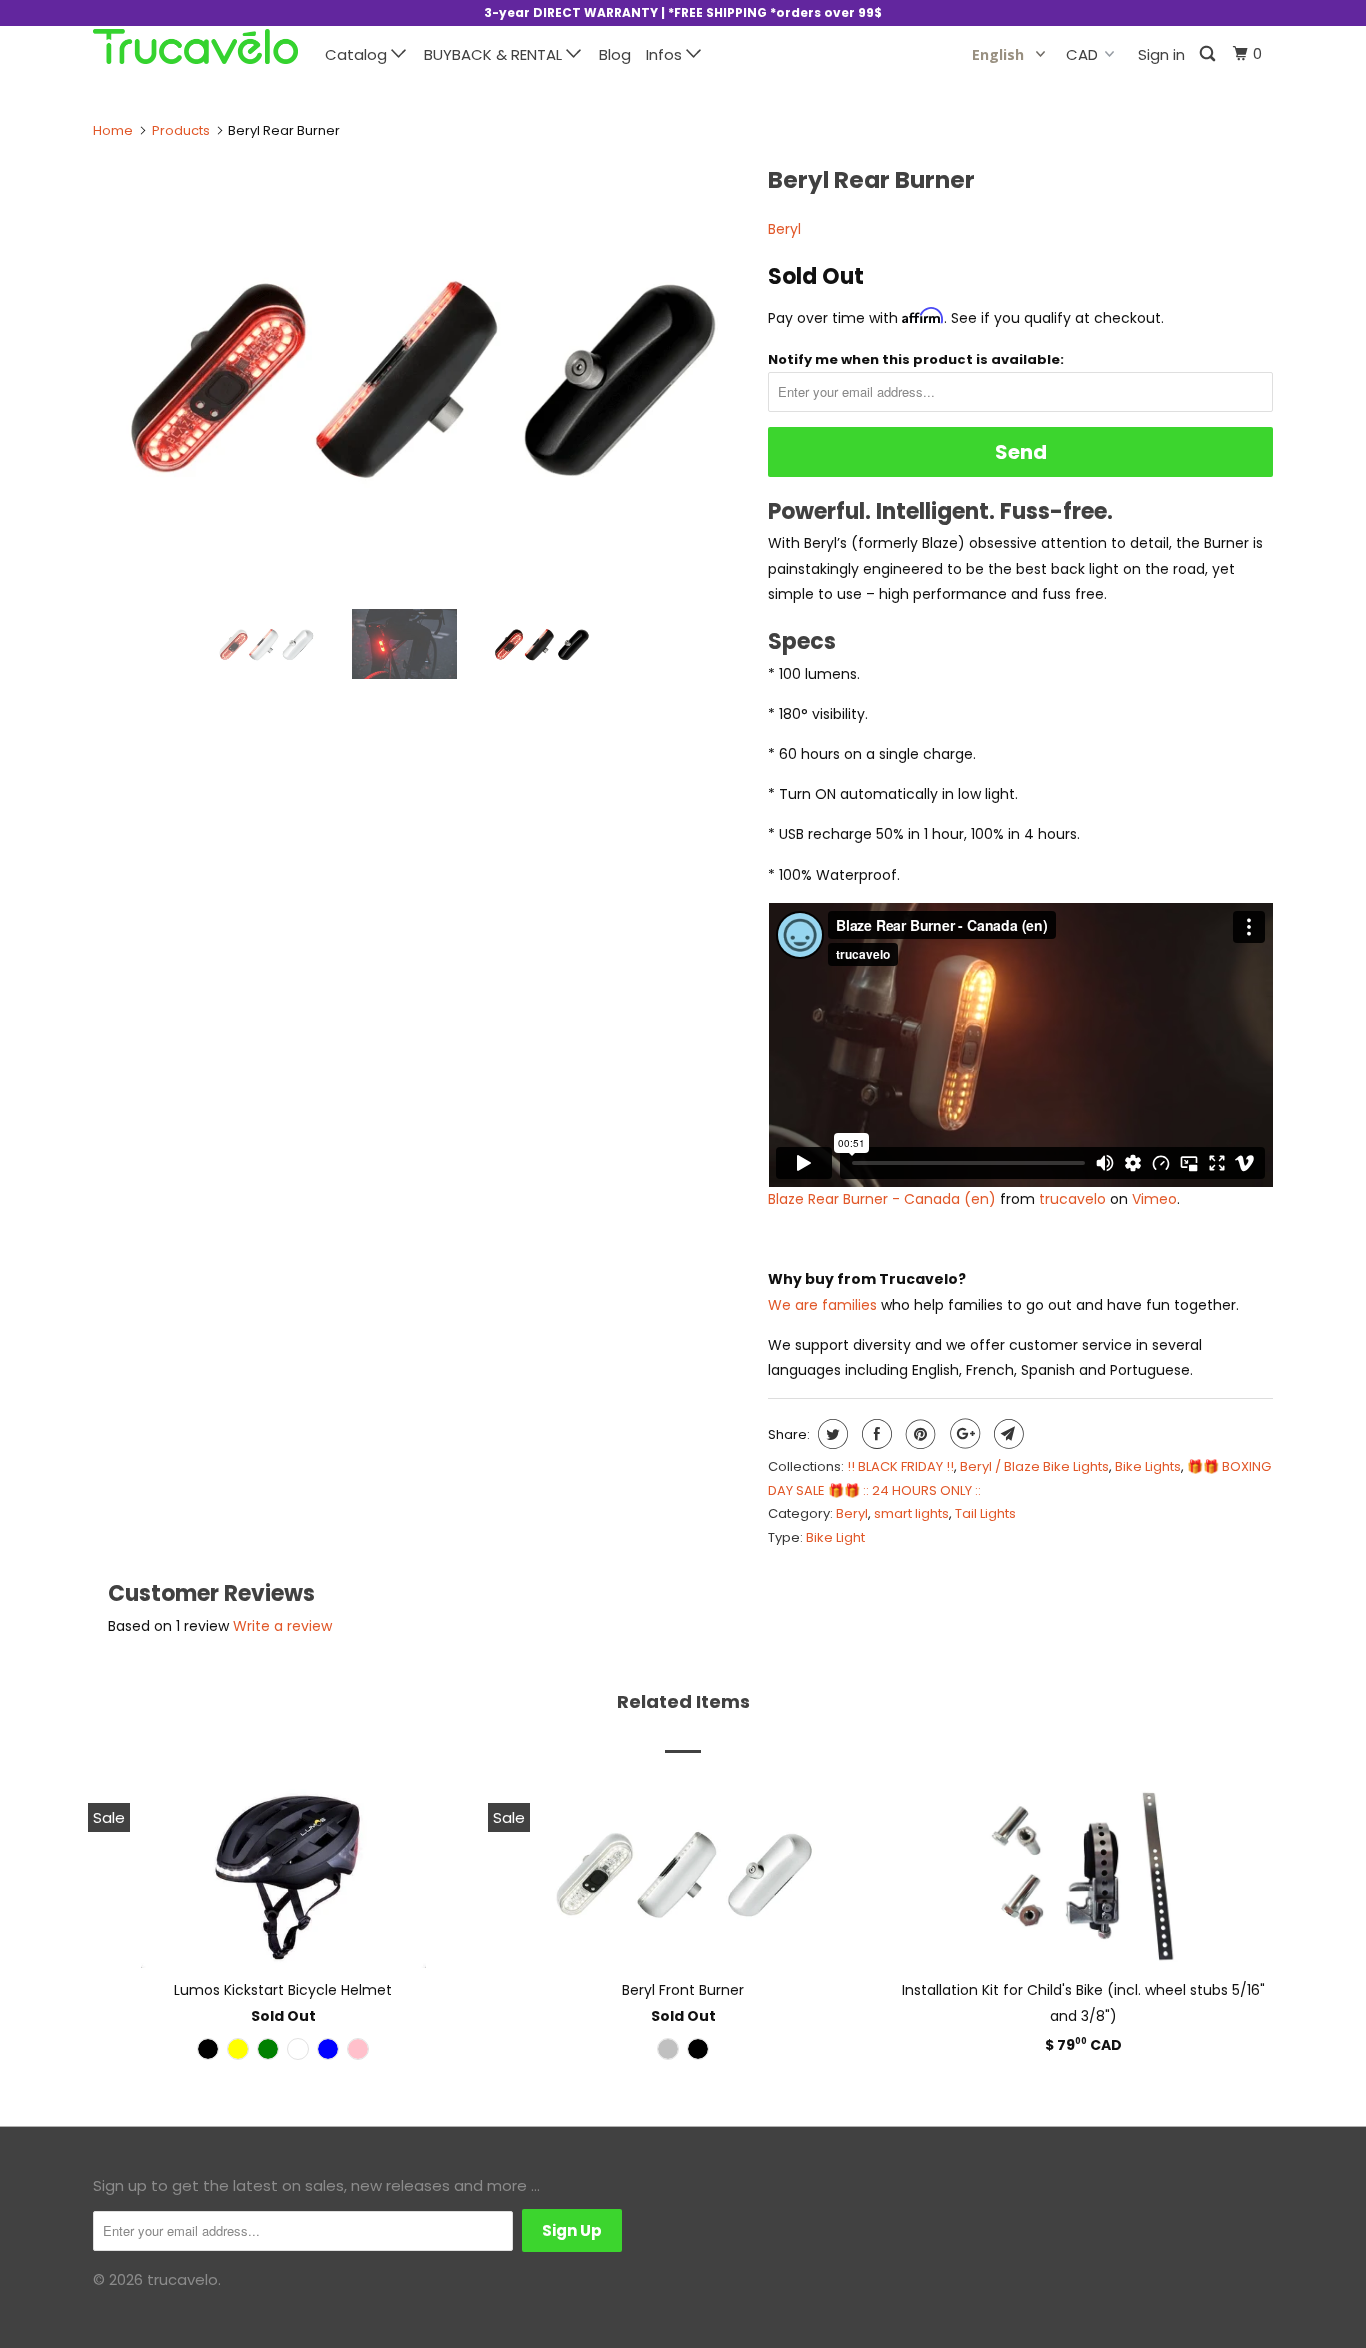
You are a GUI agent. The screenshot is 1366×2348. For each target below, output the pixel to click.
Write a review (282, 1626)
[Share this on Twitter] (830, 1434)
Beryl (784, 229)
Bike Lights (1148, 1466)
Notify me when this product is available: (916, 359)
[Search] (1209, 54)
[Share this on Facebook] (874, 1434)
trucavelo (1072, 1199)
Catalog (358, 54)
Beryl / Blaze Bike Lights (1034, 1466)
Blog (615, 54)
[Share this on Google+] (962, 1434)
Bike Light (835, 1537)
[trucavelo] (195, 46)
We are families (822, 1305)
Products (181, 130)
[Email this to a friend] (1006, 1434)
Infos (666, 54)
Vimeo (1154, 1199)
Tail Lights (985, 1513)
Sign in (1161, 54)
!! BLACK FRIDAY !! (900, 1466)
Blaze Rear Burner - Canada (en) (882, 1199)
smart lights (911, 1513)
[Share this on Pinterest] (918, 1434)
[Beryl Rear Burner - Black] (420, 374)
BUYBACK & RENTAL (495, 54)
